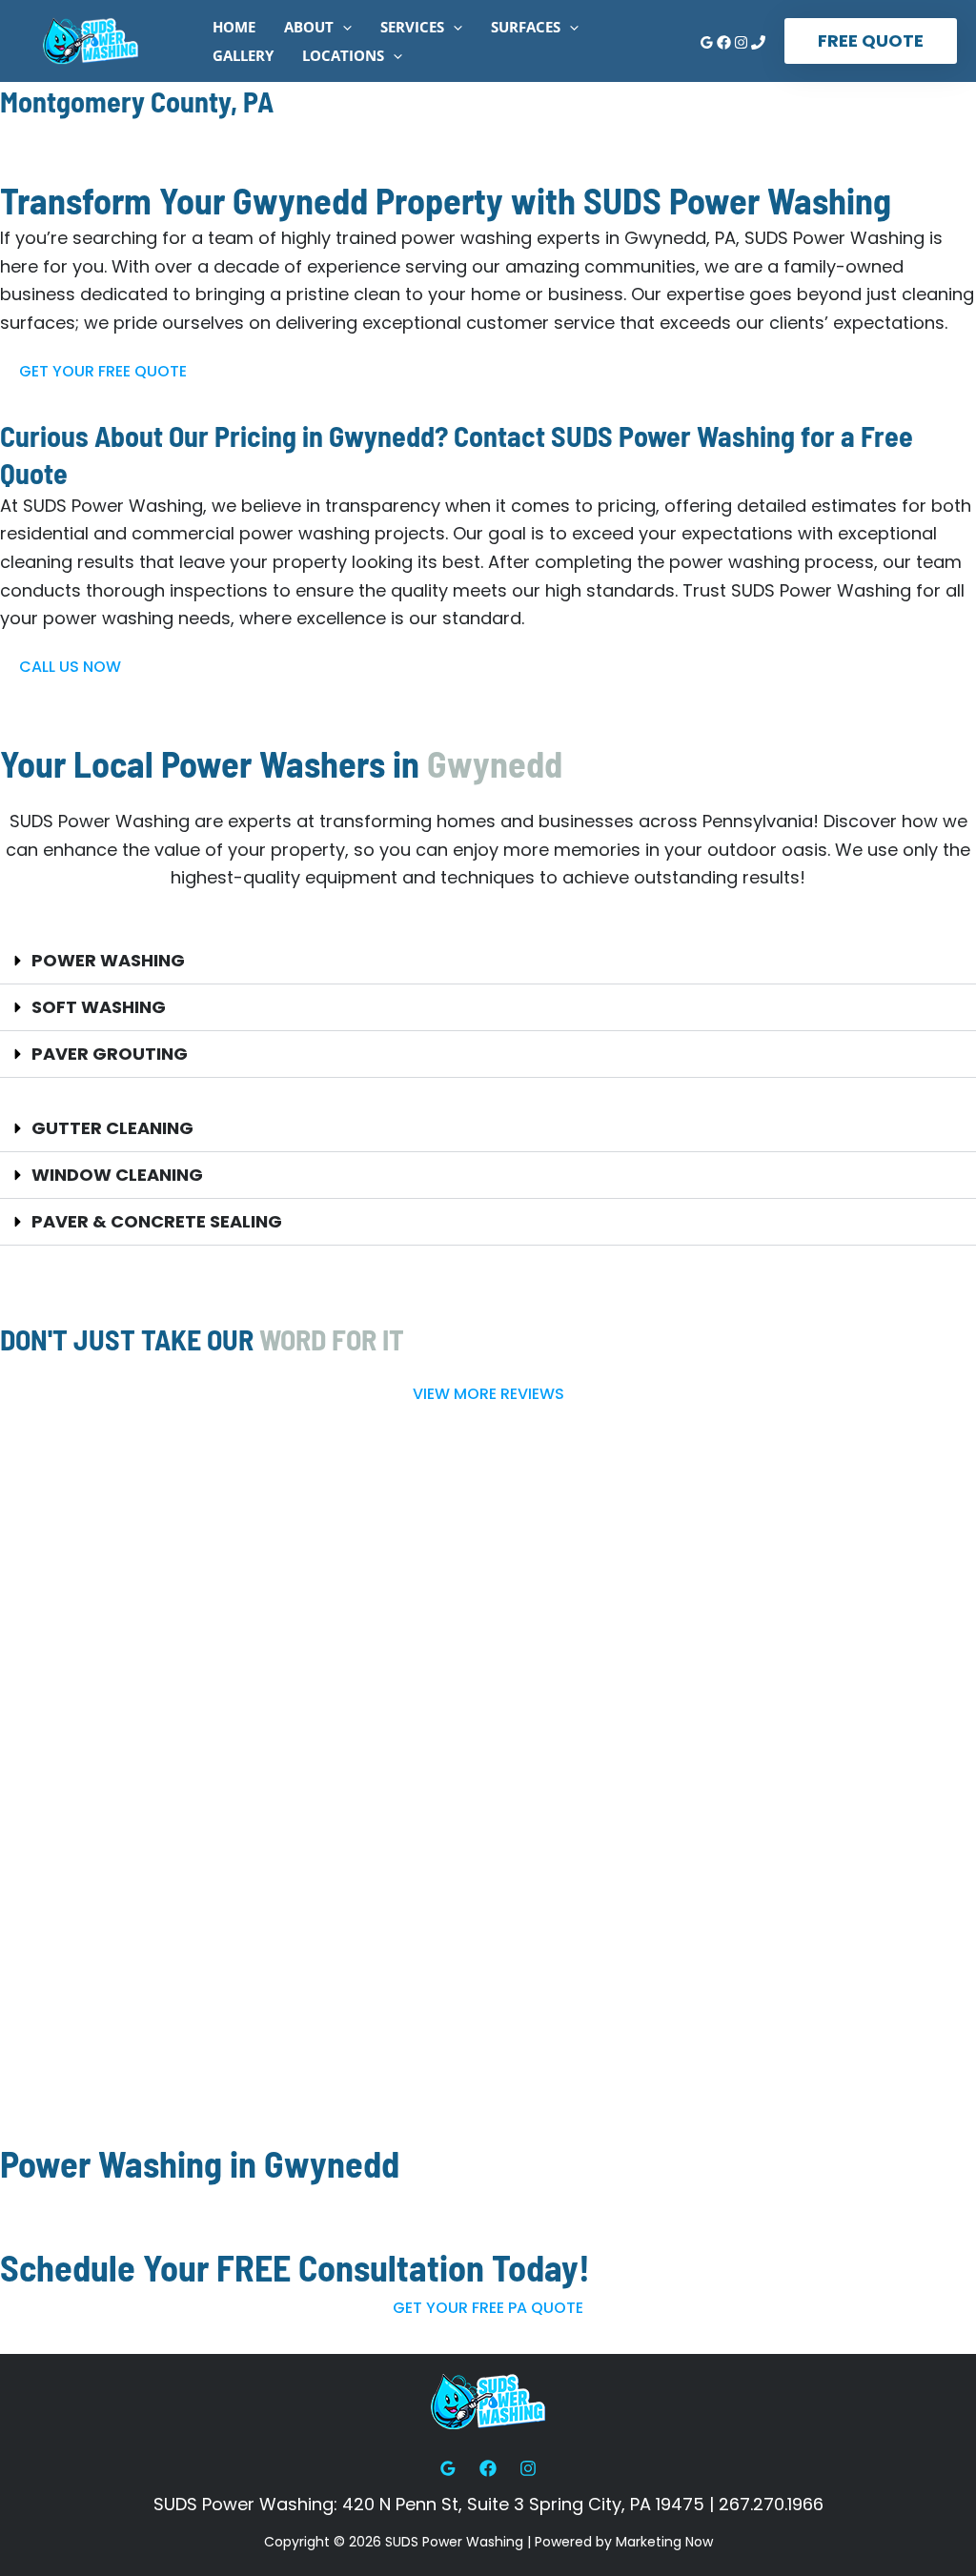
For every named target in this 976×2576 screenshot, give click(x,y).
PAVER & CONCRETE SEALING (157, 1221)
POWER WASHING (108, 960)
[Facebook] (724, 42)
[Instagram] (741, 42)
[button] (343, 27)
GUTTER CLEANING (112, 1128)
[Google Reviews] (707, 42)
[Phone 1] (758, 42)
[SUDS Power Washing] (91, 40)
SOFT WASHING (99, 1007)
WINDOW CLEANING (117, 1175)
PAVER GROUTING (110, 1054)
